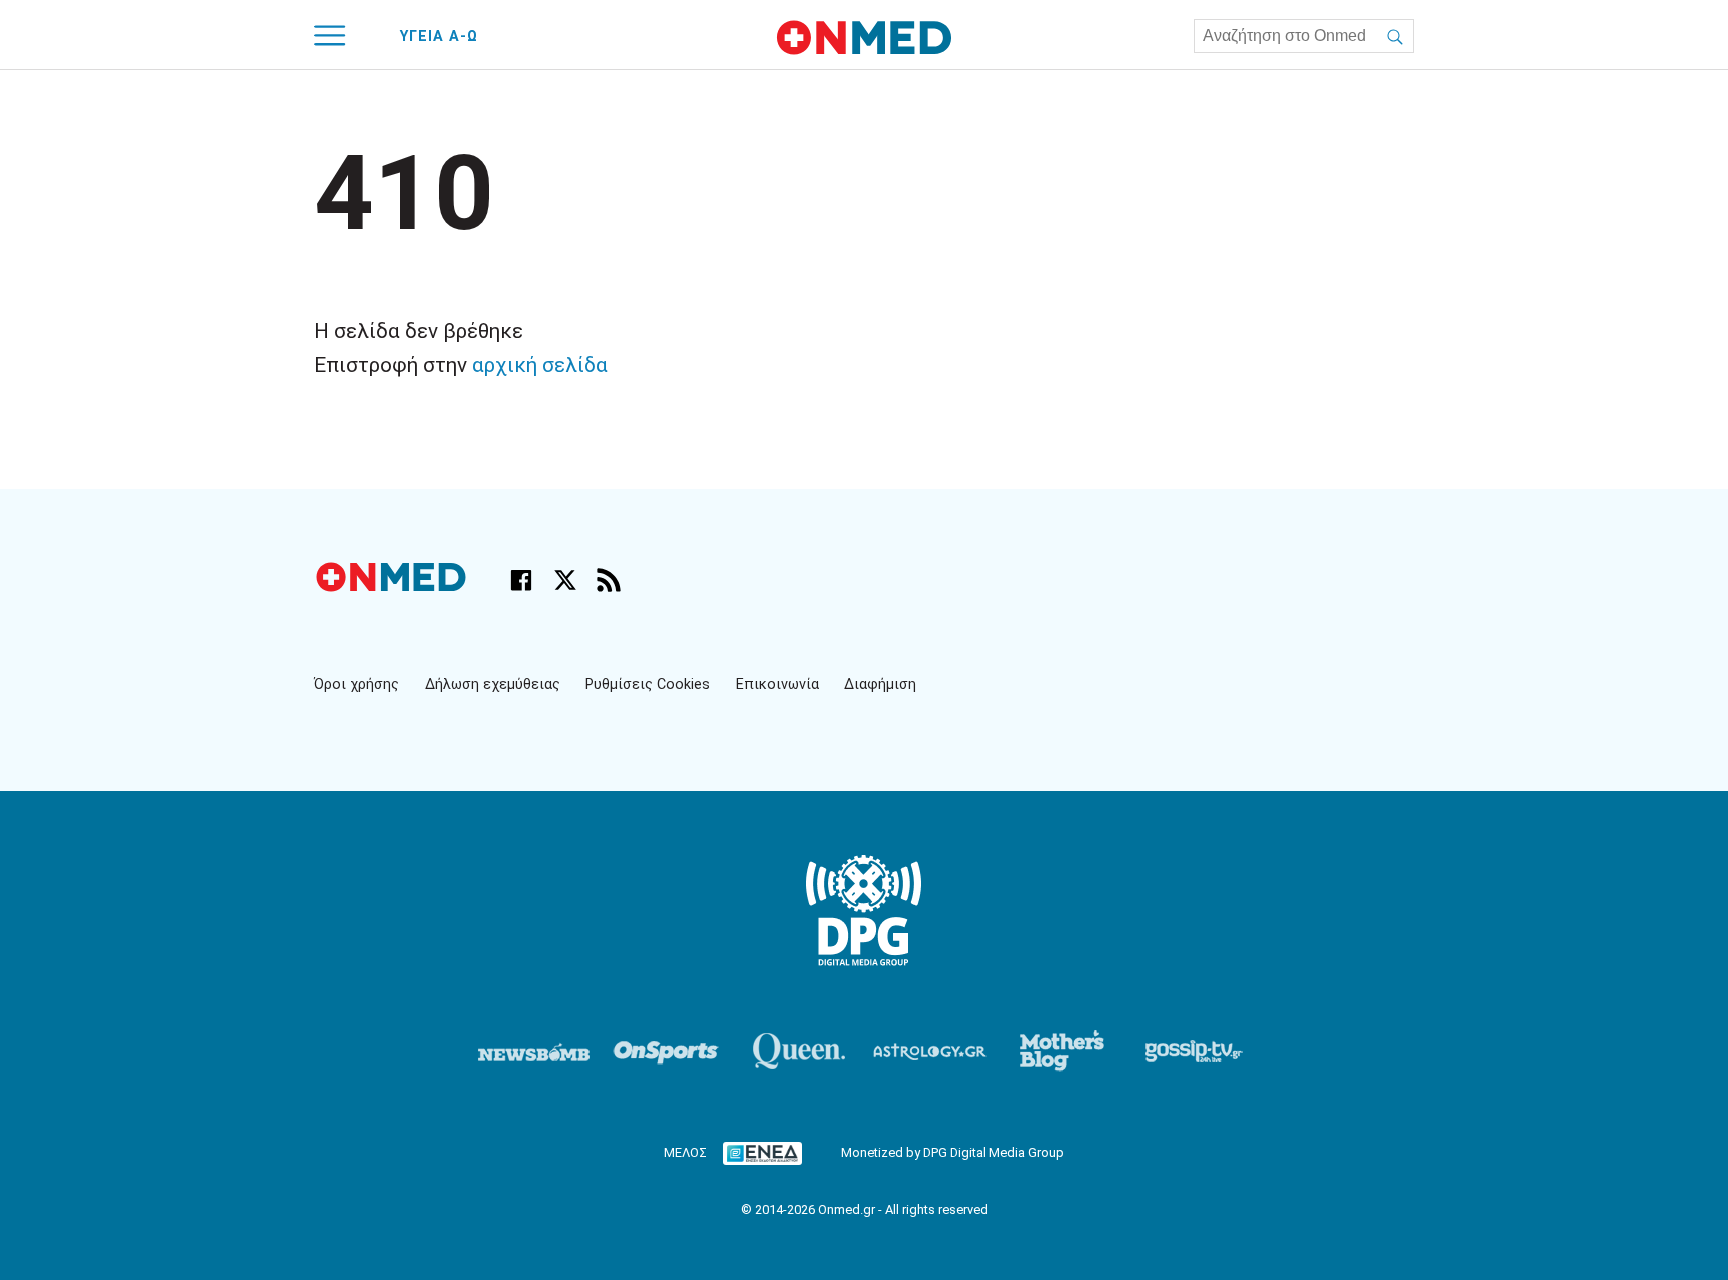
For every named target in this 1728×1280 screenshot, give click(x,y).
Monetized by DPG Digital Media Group (952, 1152)
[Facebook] (521, 580)
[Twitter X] (565, 580)
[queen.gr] (798, 1051)
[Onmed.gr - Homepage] (864, 37)
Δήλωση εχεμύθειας (492, 684)
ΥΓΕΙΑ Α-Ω (439, 36)
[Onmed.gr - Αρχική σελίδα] (393, 586)
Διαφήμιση (880, 684)
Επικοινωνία (777, 684)
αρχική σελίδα (540, 365)
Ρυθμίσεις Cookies (647, 684)
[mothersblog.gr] (1062, 1051)
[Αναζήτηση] (1395, 36)
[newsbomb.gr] (534, 1051)
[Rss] (609, 580)
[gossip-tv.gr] (1194, 1051)
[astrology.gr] (930, 1051)
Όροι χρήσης (356, 684)
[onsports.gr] (666, 1051)
